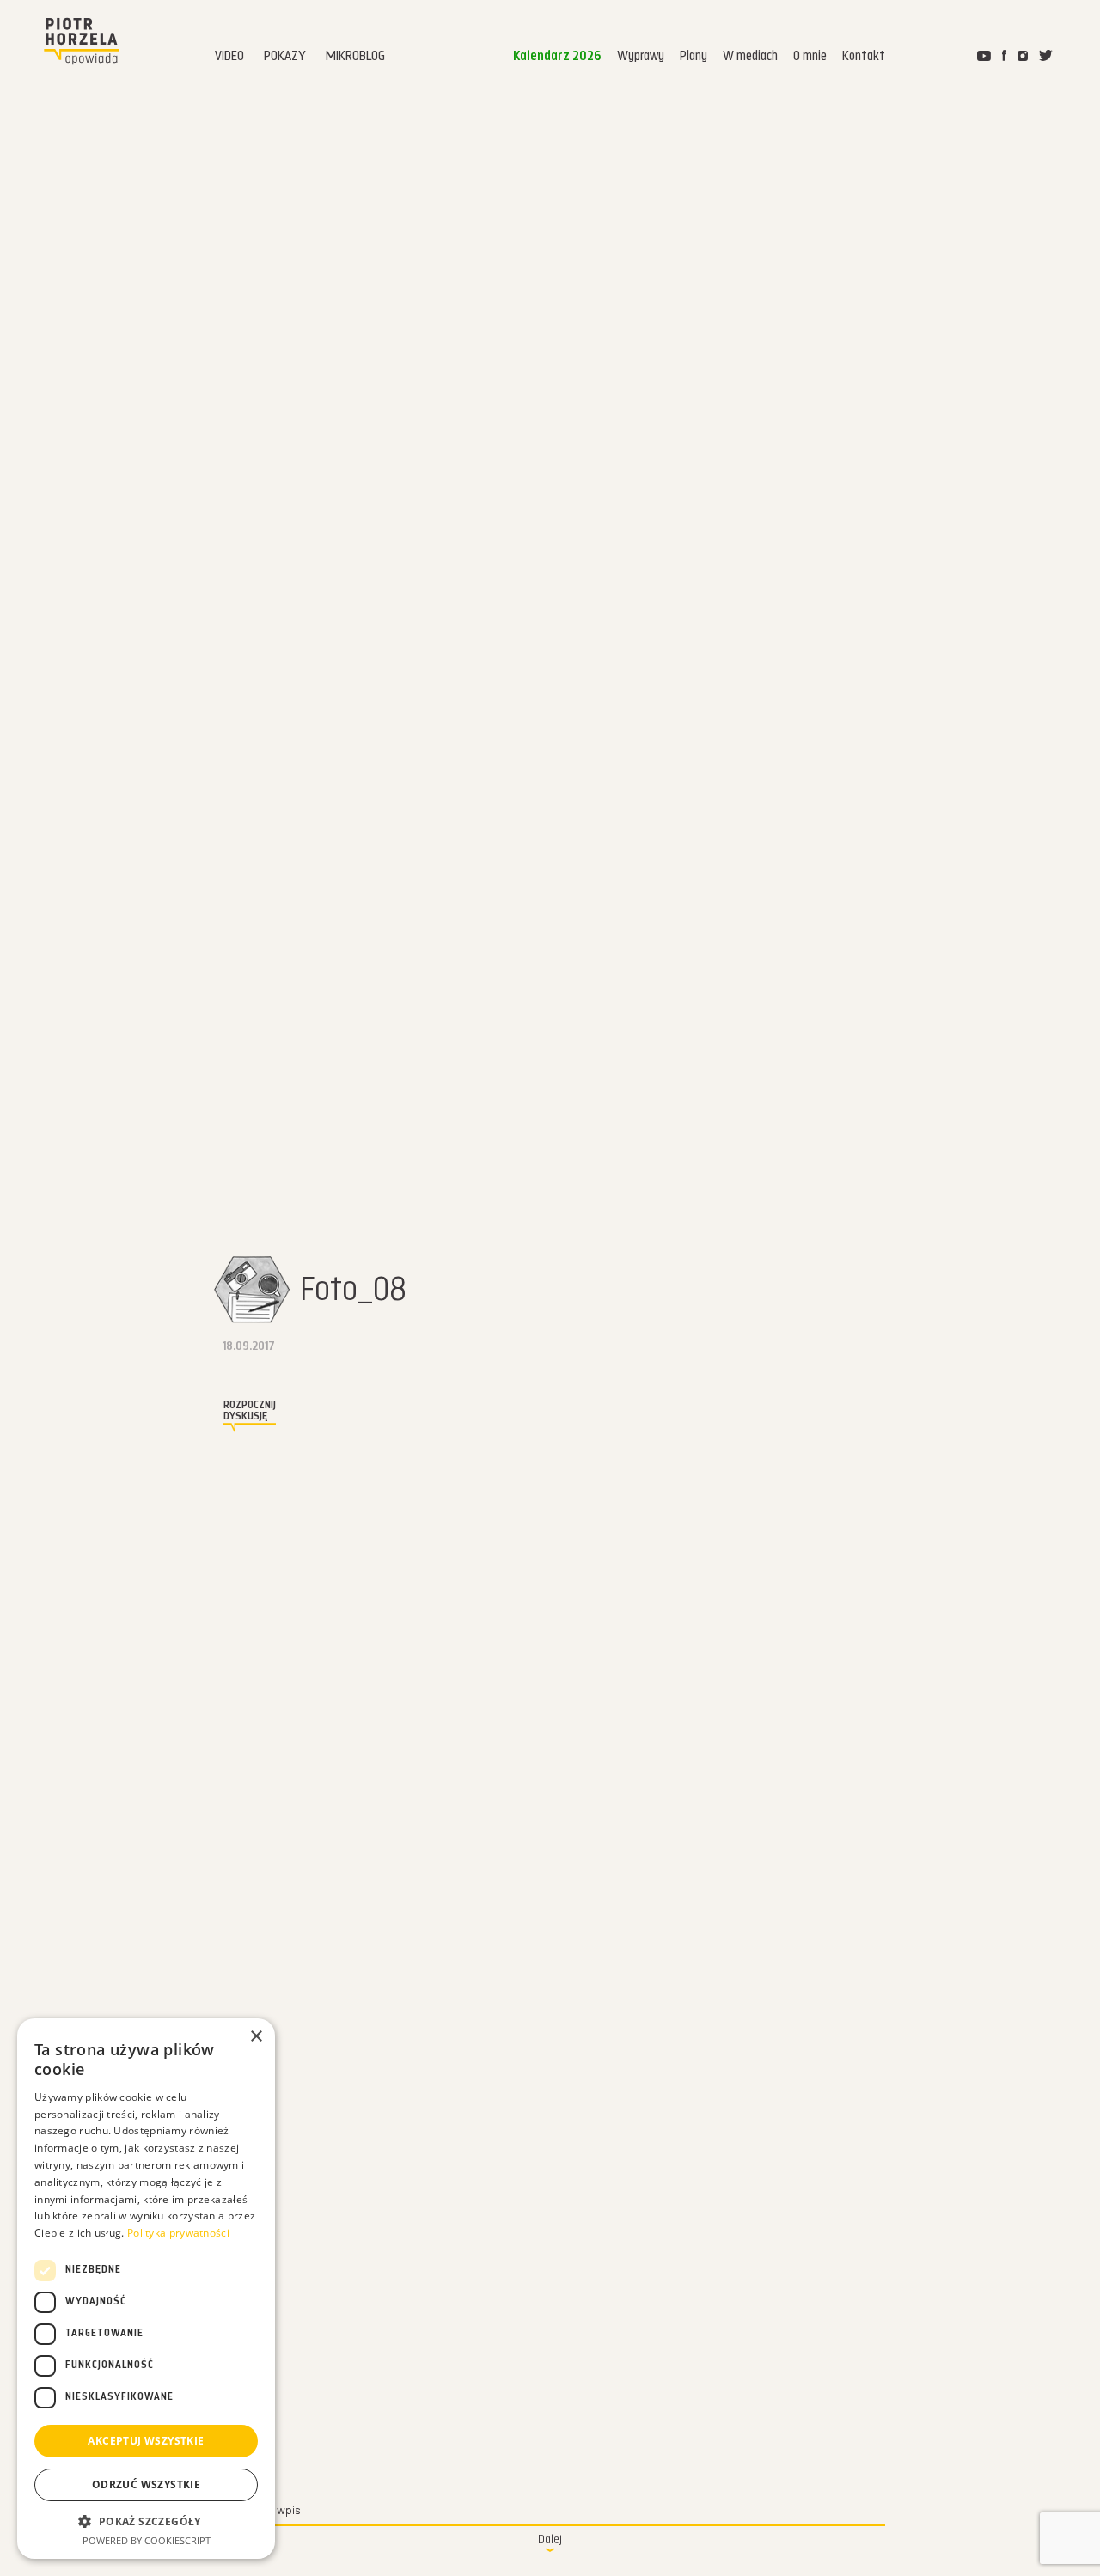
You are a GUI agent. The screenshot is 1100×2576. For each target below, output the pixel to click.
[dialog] (146, 2289)
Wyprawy (641, 57)
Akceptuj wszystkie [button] (146, 2441)
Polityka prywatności (178, 2233)
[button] (146, 2521)
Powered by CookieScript (147, 2540)
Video (229, 57)
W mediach (750, 57)
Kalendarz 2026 (557, 57)
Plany (694, 57)
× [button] (256, 2037)
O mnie (810, 57)
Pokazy (285, 57)
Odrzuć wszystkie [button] (146, 2484)
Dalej (550, 2540)
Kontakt (864, 57)
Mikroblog (355, 57)
